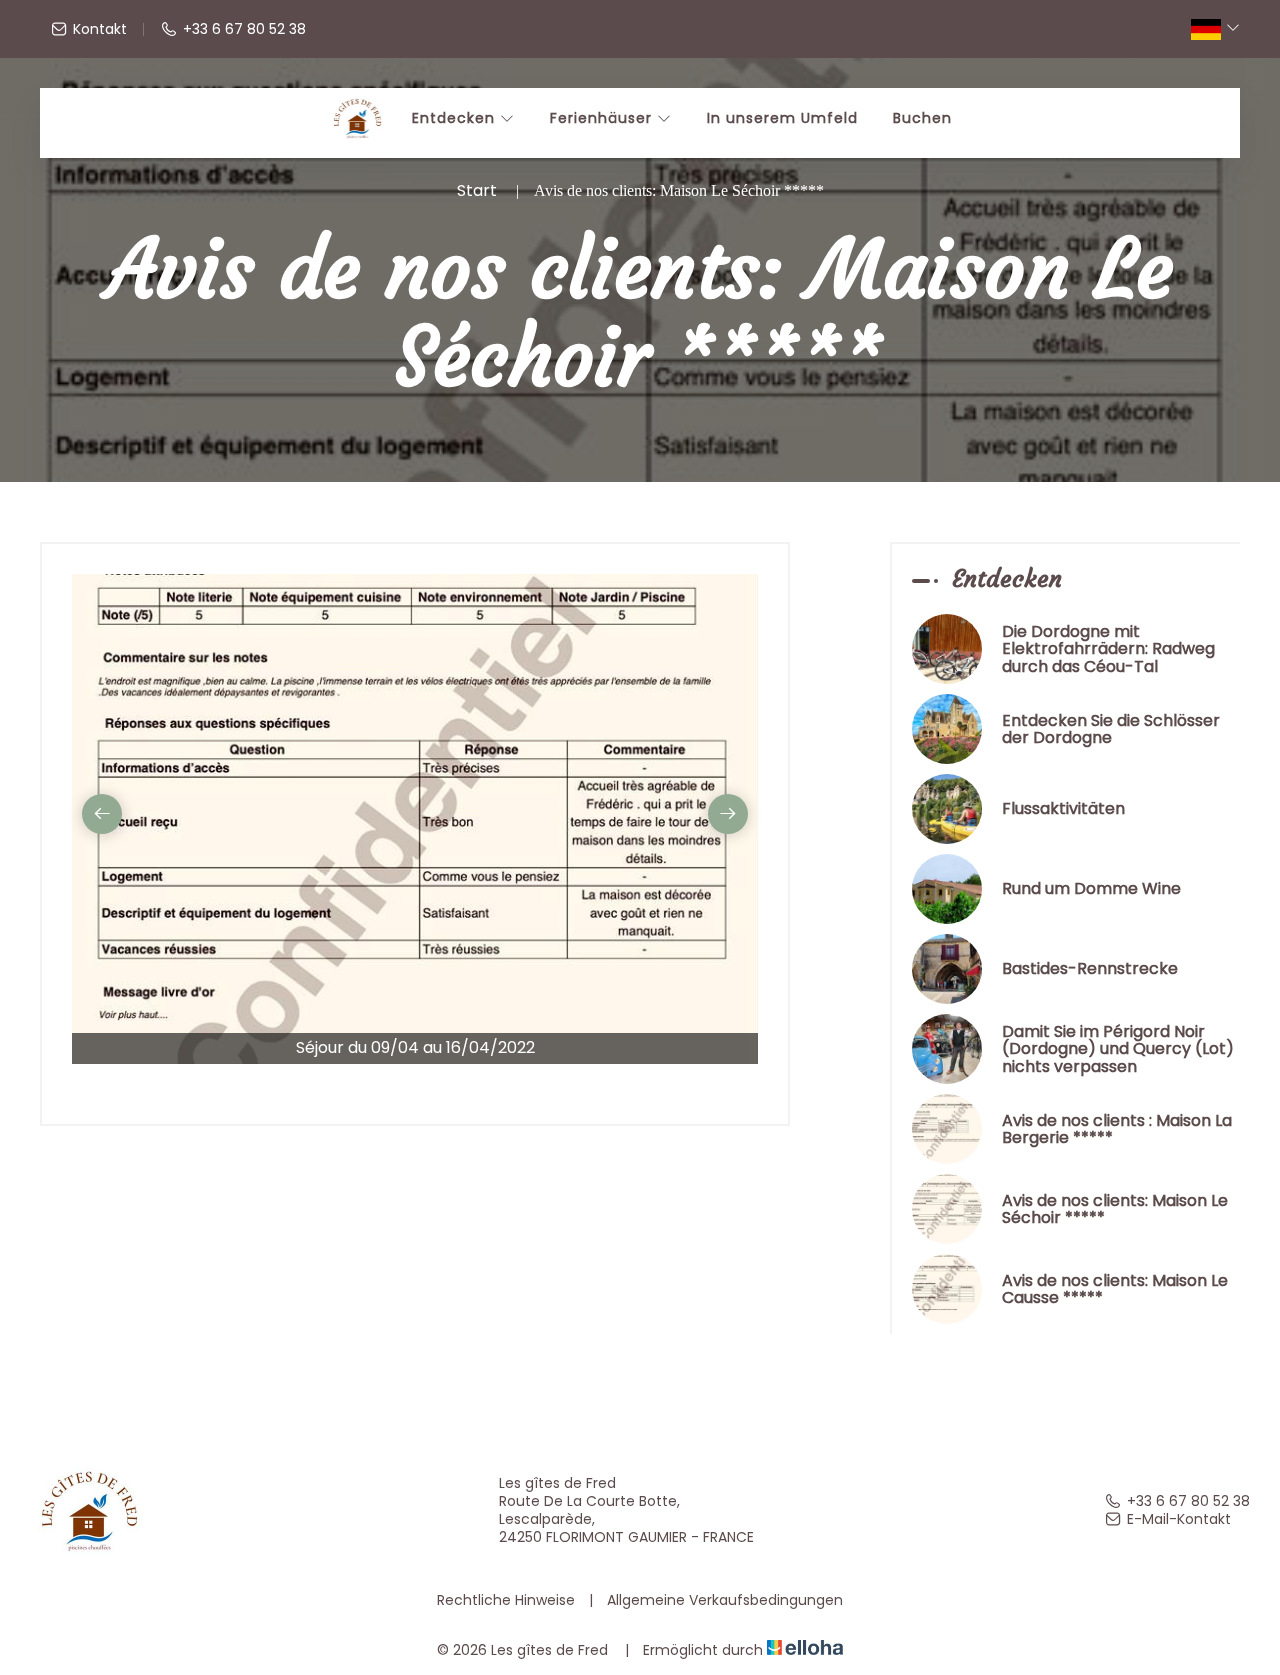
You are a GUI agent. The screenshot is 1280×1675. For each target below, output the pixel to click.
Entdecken (456, 118)
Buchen (922, 118)
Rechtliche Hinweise (506, 1600)
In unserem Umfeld (782, 118)
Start (477, 190)
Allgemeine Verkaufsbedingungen (725, 1600)
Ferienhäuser (603, 118)
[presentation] (102, 814)
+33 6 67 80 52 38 (1188, 1501)
